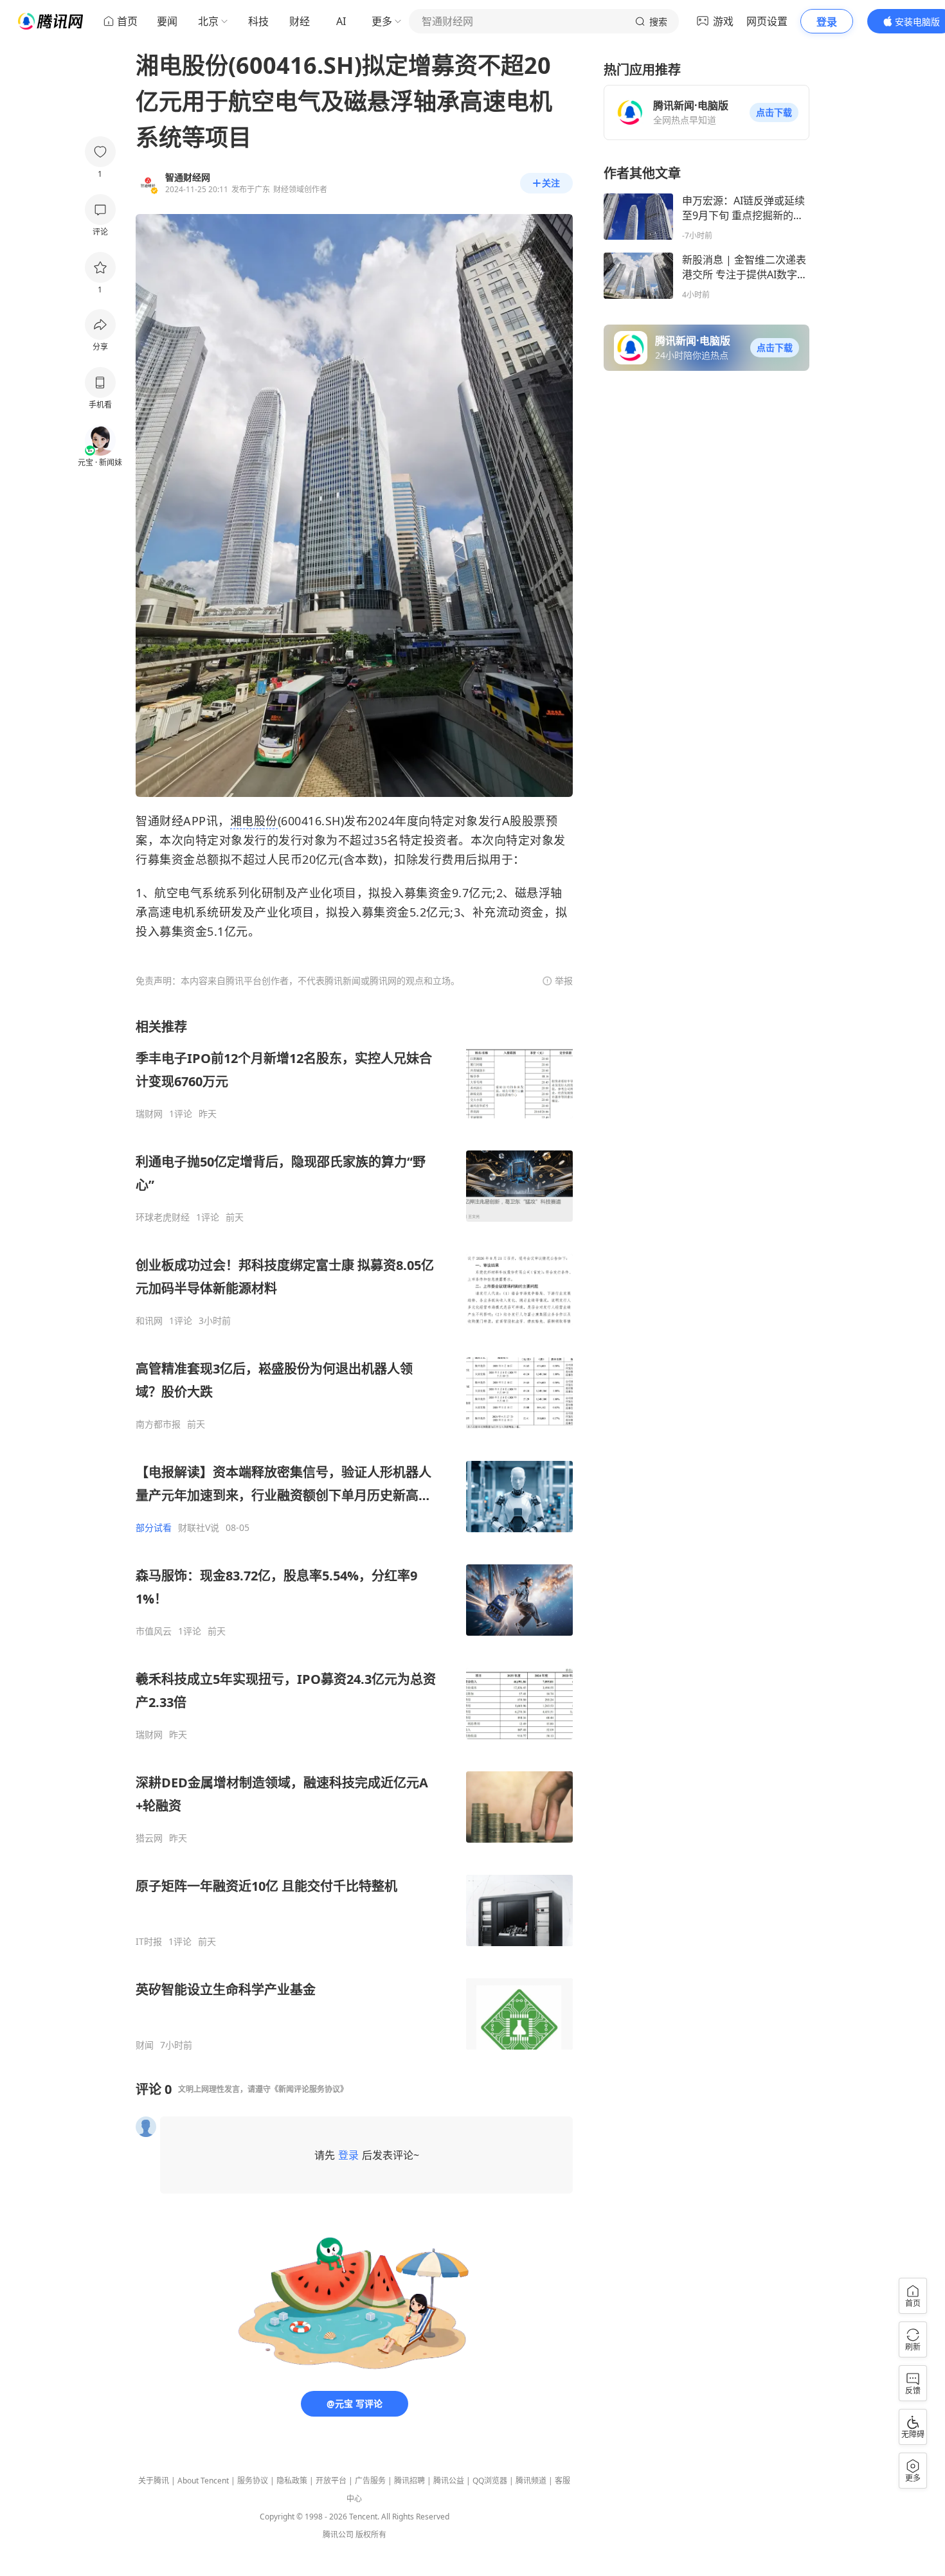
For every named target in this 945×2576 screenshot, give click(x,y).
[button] (774, 112)
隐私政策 (292, 2481)
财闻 (145, 2045)
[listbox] (354, 1534)
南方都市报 (158, 1424)
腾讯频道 (531, 2481)
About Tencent (203, 2481)
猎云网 (149, 1838)
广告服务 (370, 2481)
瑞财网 (149, 1114)
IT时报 (149, 1942)
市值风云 (154, 1631)
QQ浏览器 (490, 2481)
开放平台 (331, 2481)
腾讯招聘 (410, 2481)
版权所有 (371, 2535)
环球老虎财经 (163, 1217)
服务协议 (253, 2481)
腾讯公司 (338, 2535)
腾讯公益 (449, 2481)
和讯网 (149, 1321)
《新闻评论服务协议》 (309, 2089)
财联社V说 (199, 1528)
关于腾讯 (154, 2481)
